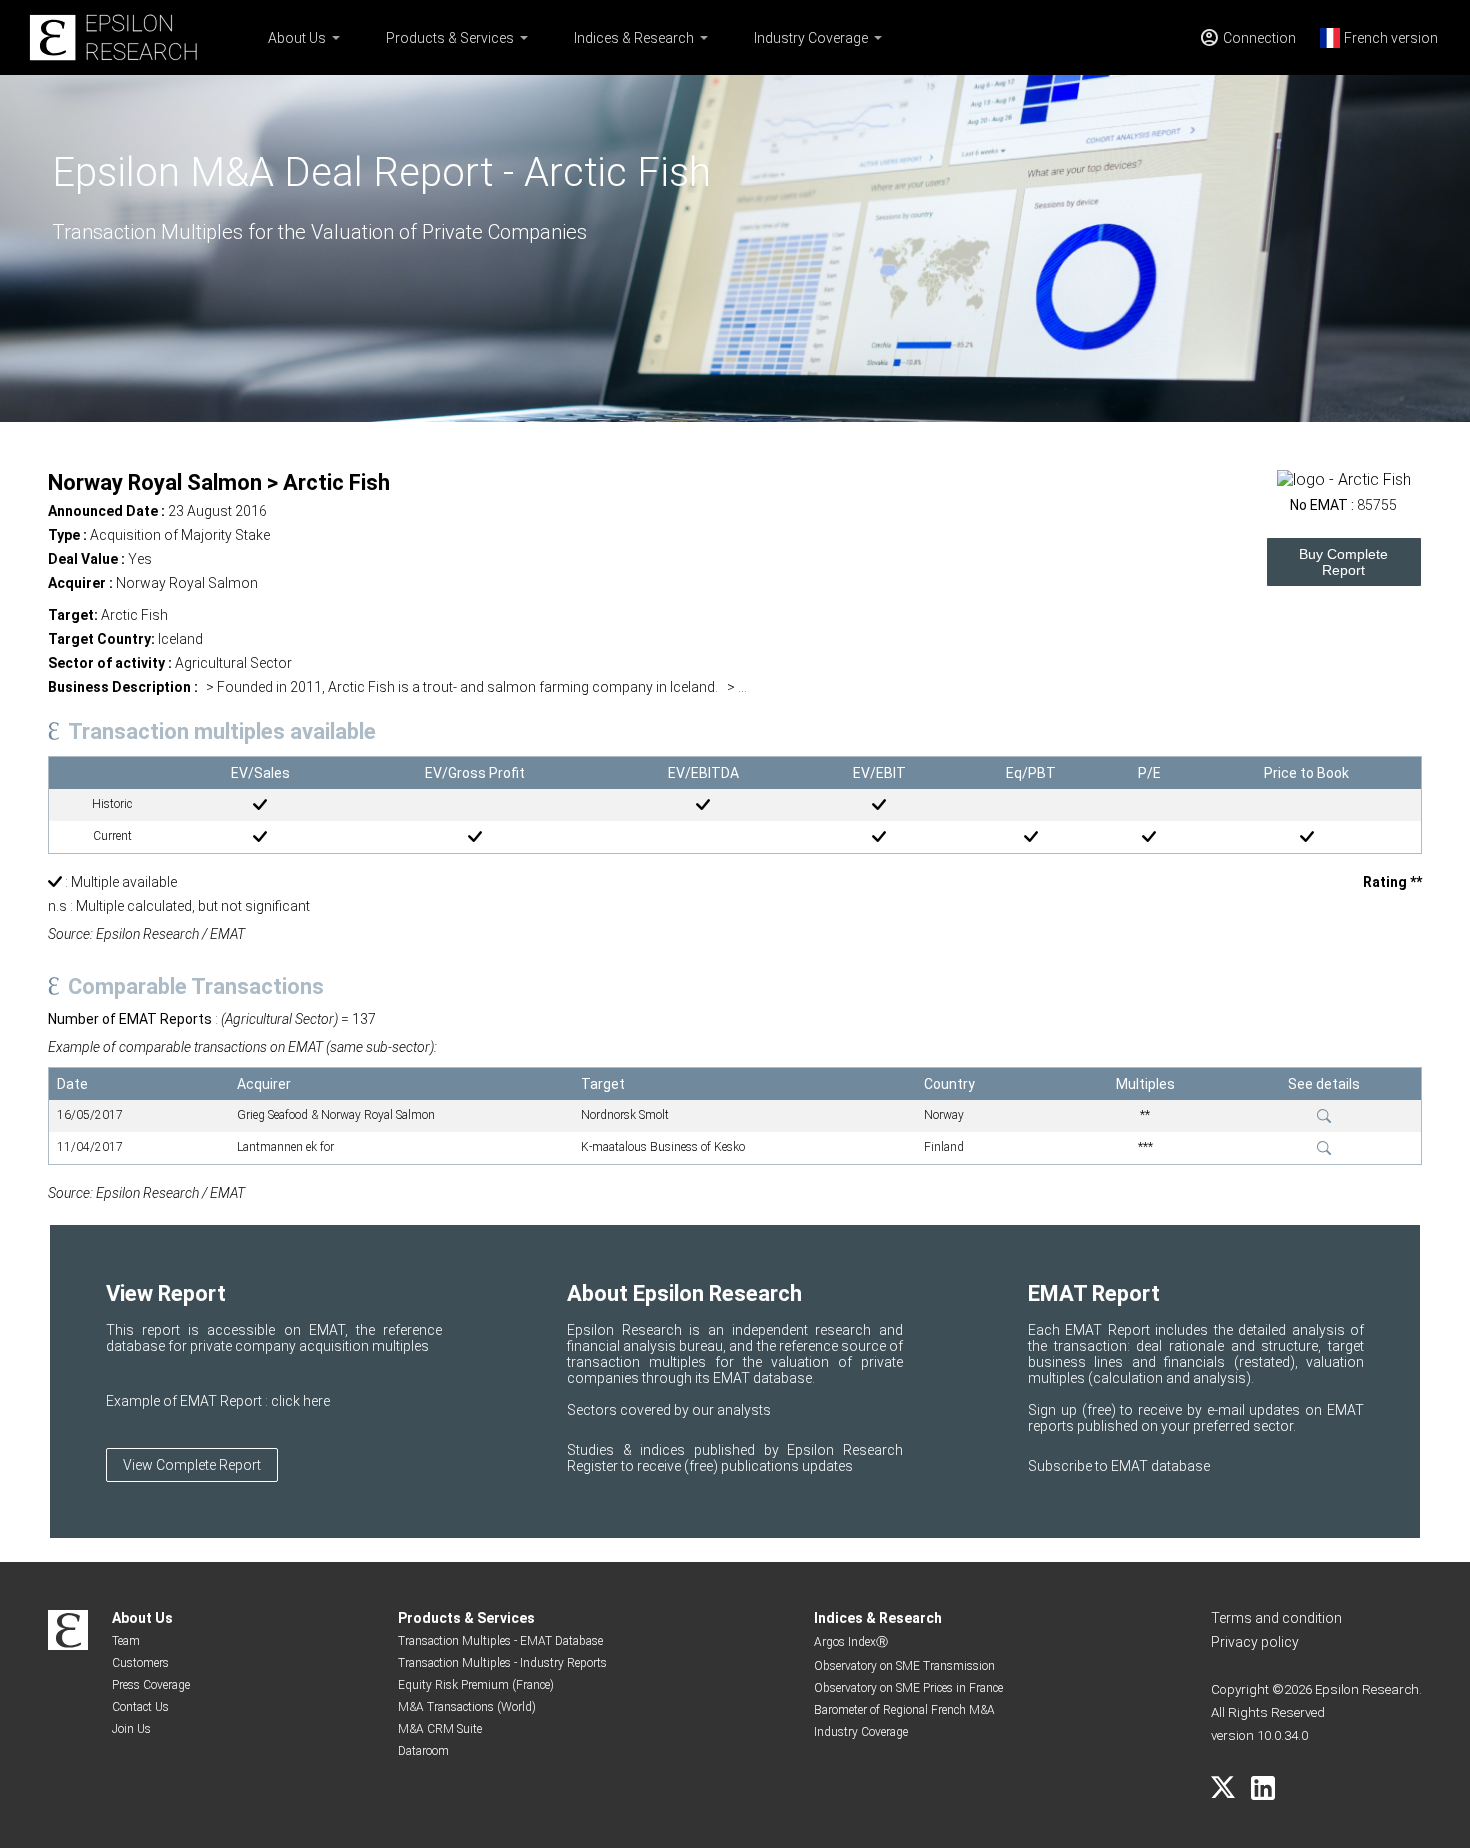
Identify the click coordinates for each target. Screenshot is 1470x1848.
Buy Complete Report (1343, 562)
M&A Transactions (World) (467, 1707)
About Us (297, 38)
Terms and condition (1276, 1618)
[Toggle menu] (336, 38)
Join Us (131, 1729)
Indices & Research (634, 38)
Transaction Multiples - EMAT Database (500, 1641)
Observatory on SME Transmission (904, 1666)
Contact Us (140, 1707)
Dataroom (423, 1751)
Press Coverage (151, 1685)
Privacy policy (1255, 1642)
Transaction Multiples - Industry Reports (502, 1663)
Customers (140, 1663)
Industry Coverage (811, 38)
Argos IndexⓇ (851, 1642)
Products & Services (450, 38)
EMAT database (1160, 1466)
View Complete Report (192, 1465)
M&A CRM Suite (440, 1729)
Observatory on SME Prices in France (908, 1688)
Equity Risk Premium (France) (476, 1685)
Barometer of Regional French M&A (904, 1710)
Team (126, 1641)
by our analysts (722, 1410)
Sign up (1055, 1410)
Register (594, 1466)
